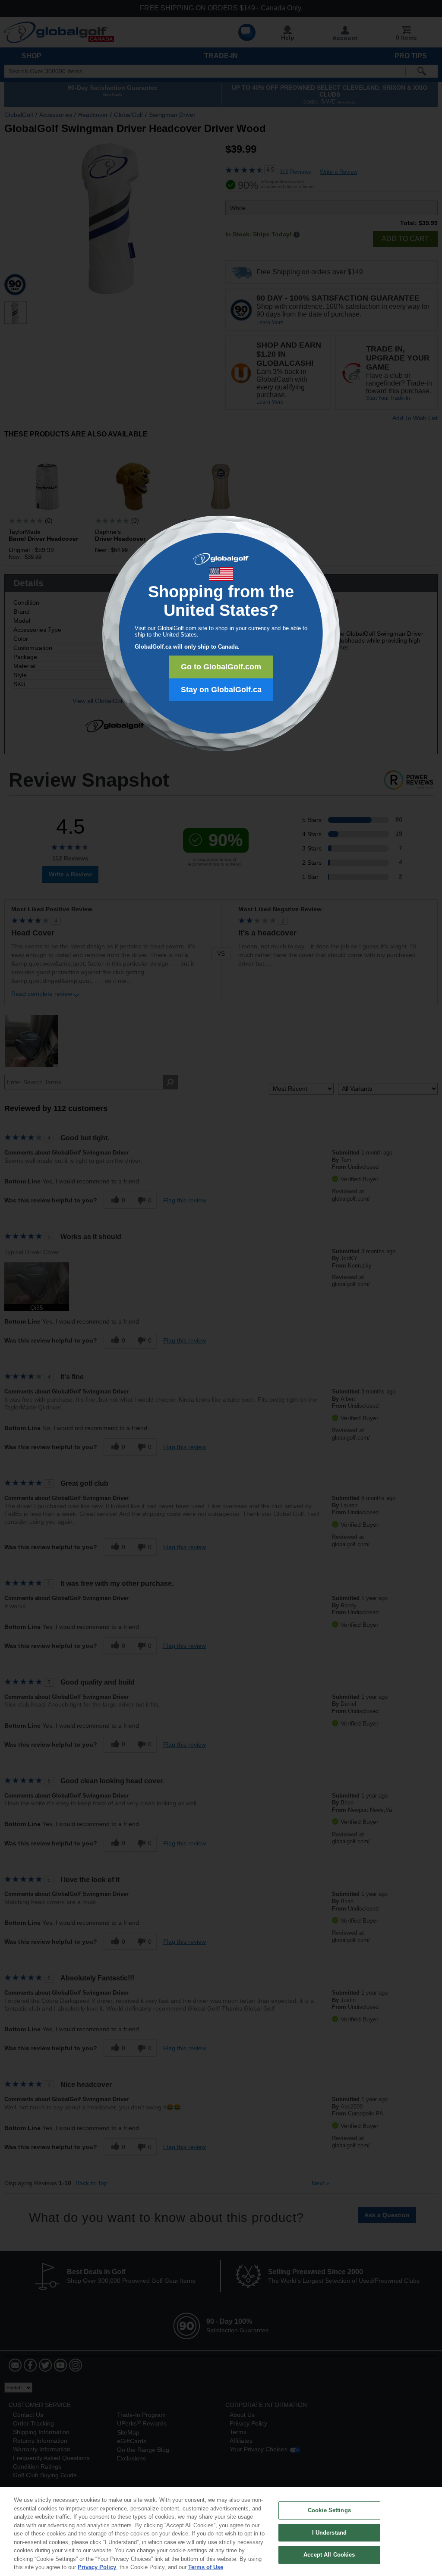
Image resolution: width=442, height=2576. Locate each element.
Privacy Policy (97, 2567)
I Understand (330, 2533)
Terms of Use (206, 2567)
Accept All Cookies (329, 2555)
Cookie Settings (329, 2510)
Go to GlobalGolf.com (221, 667)
